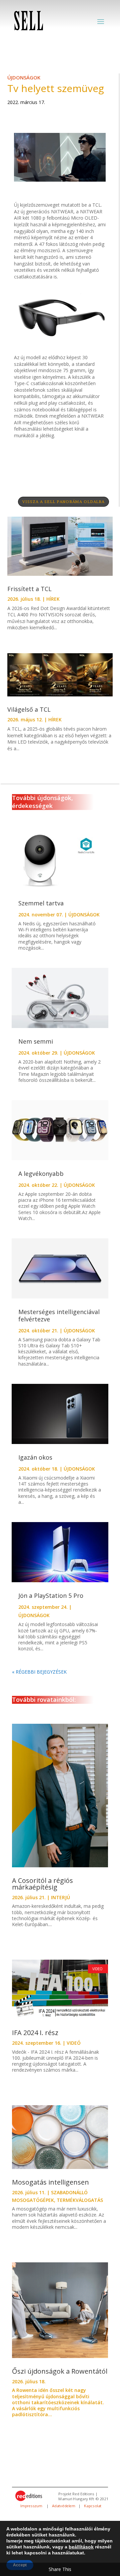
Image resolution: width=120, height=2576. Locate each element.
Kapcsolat (93, 2506)
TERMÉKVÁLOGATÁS (80, 2200)
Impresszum (32, 2506)
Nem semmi (36, 1041)
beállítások (81, 2547)
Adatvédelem (64, 2506)
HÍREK (53, 599)
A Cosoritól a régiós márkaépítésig (42, 1884)
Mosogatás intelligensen (50, 2182)
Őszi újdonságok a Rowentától (60, 2371)
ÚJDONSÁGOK (24, 77)
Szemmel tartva (41, 903)
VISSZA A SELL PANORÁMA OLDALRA (63, 502)
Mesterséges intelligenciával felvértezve (59, 1315)
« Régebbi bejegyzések (39, 1672)
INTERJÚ (60, 1897)
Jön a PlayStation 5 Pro (51, 1596)
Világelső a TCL (29, 709)
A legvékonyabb (41, 1174)
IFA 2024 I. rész (35, 2033)
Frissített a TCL (30, 589)
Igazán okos (35, 1457)
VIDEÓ (74, 2043)
